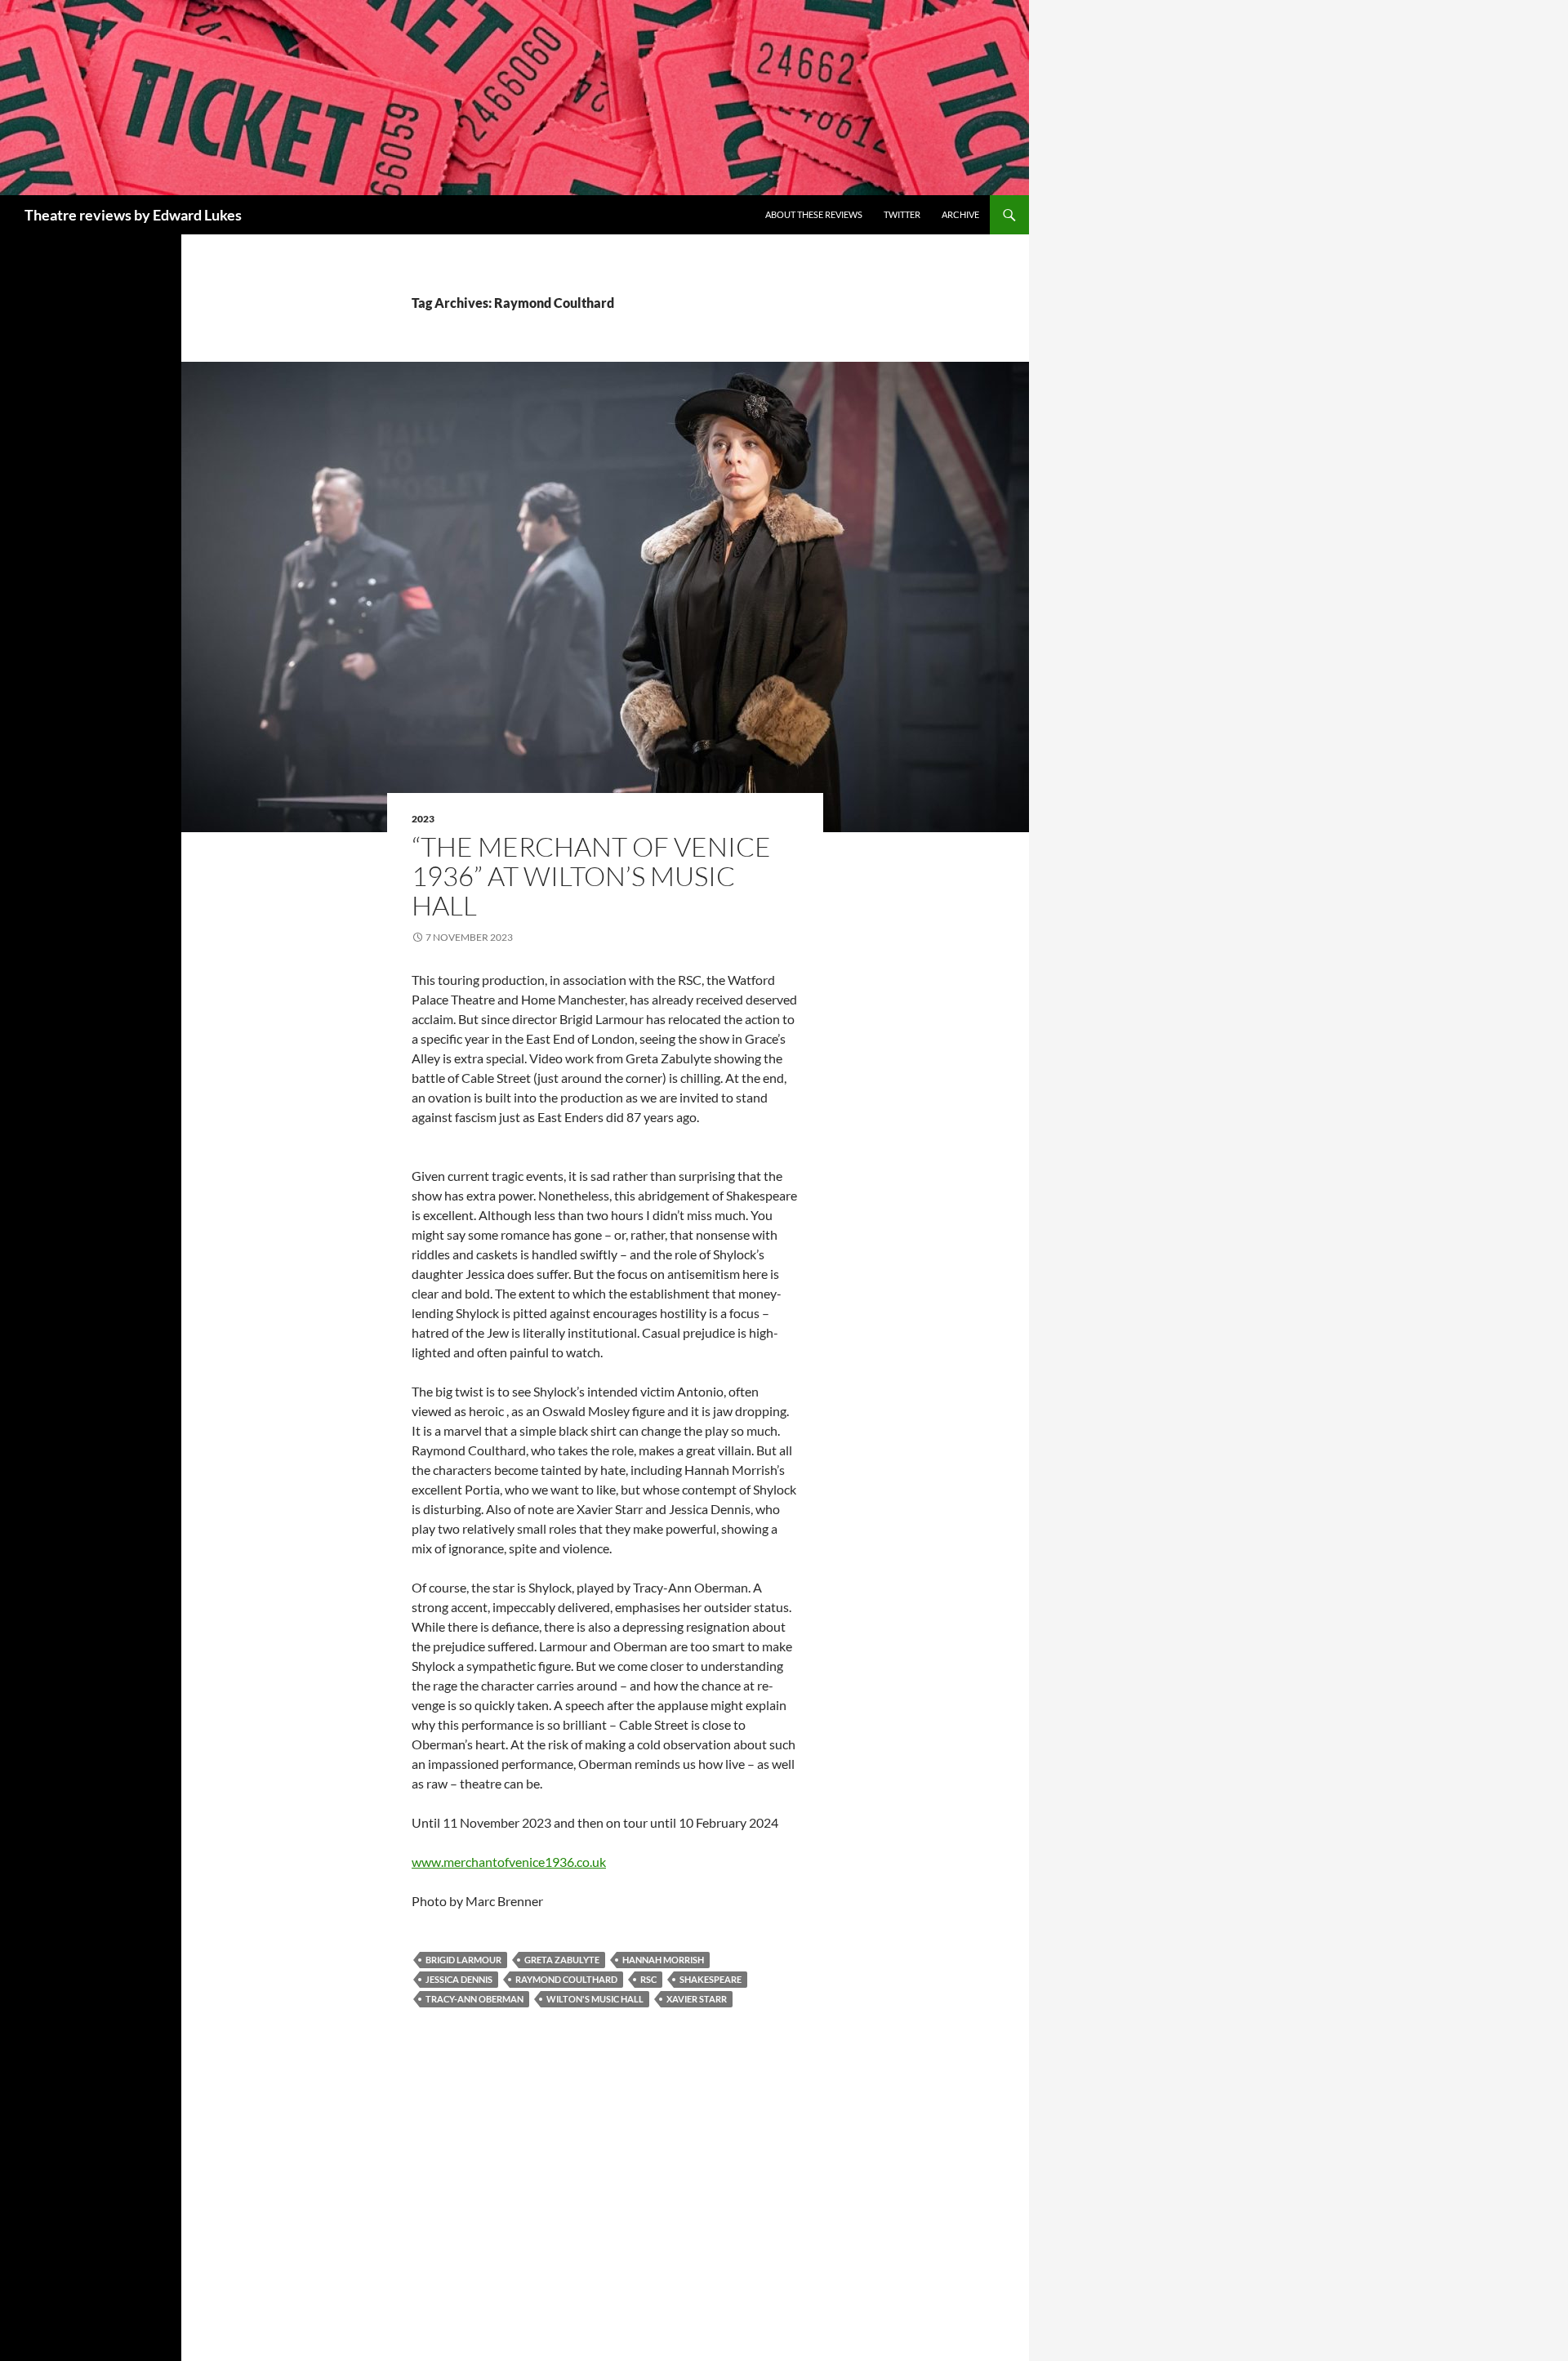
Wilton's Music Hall (595, 1999)
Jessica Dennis (459, 1979)
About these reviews (814, 214)
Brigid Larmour (463, 1960)
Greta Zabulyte (562, 1960)
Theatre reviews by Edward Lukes (133, 215)
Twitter (902, 214)
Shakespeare (710, 1979)
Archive (960, 214)
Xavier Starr (697, 1999)
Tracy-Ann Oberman (474, 1999)
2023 (423, 819)
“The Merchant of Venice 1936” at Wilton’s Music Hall (591, 876)
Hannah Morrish (663, 1960)
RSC (648, 1979)
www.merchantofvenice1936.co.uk (509, 1862)
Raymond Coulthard (566, 1979)
